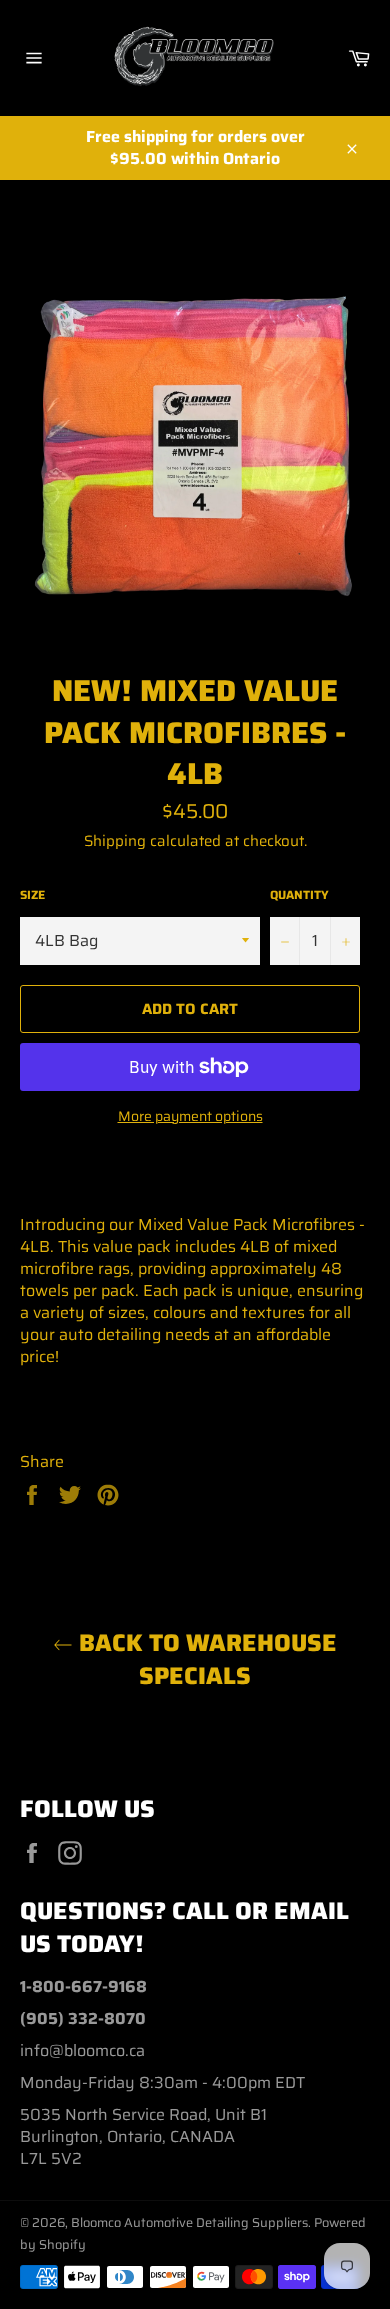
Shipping (115, 841)
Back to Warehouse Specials (205, 1660)
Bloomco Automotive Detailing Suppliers (189, 2222)
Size (32, 895)
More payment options (190, 1116)
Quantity (299, 895)
